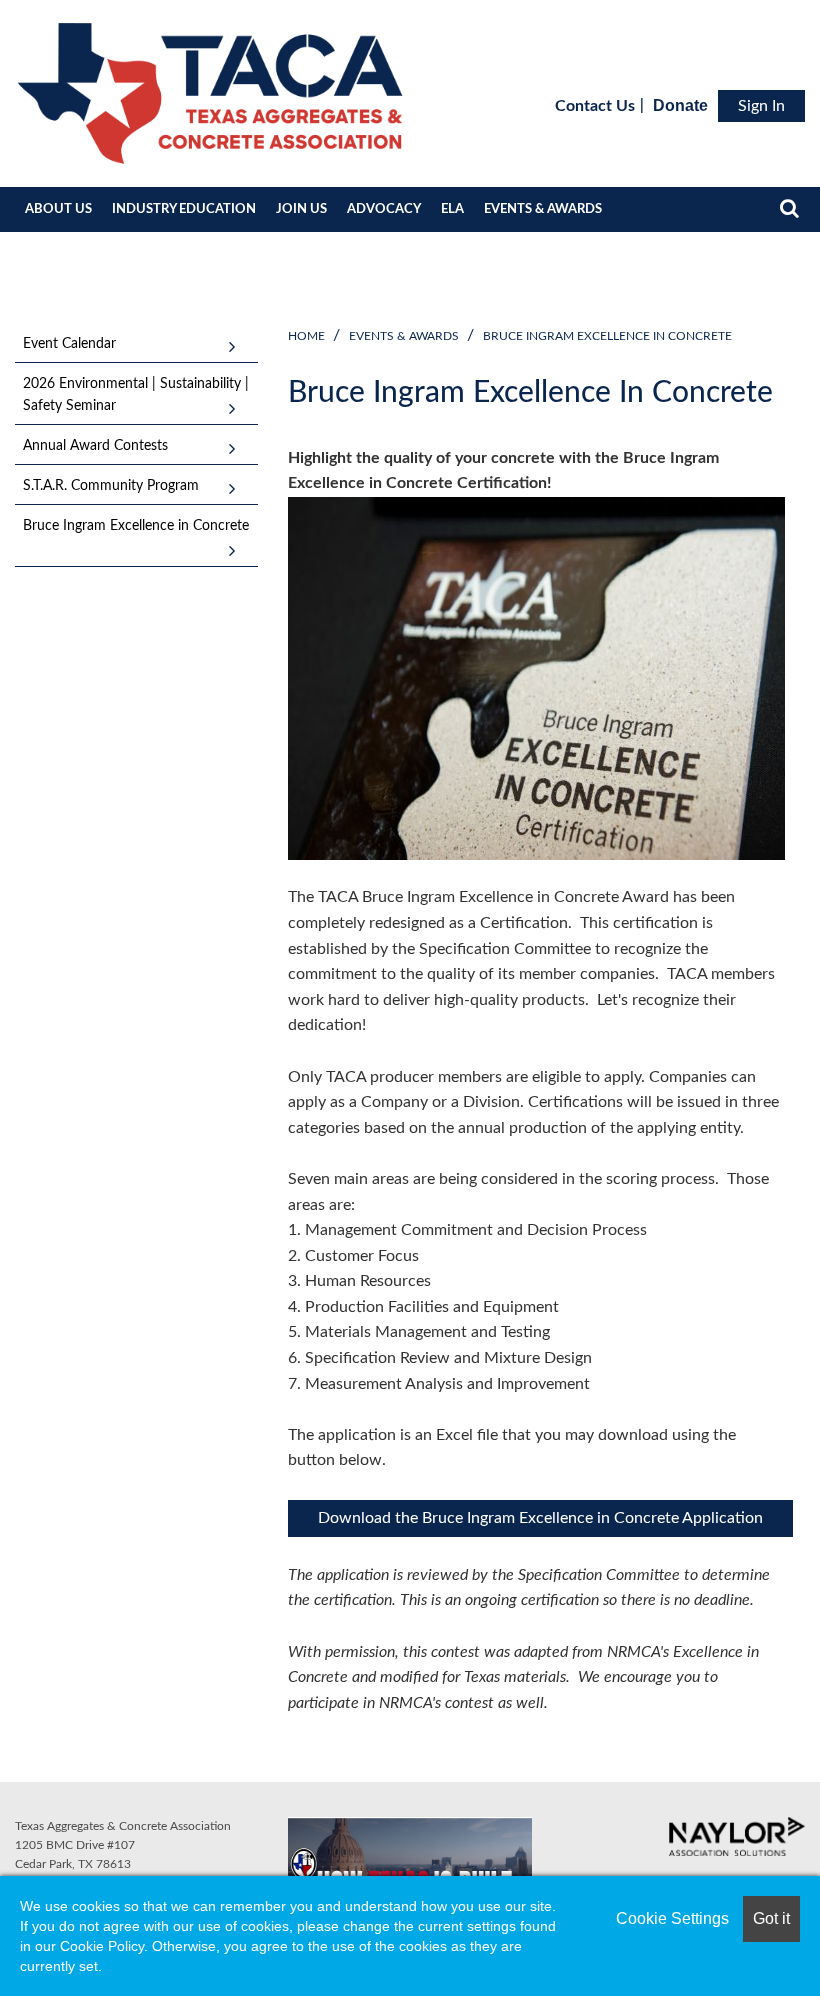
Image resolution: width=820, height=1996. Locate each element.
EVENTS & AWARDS (543, 209)
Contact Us (595, 106)
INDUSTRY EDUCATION (184, 209)
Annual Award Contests (95, 446)
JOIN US (301, 209)
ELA (452, 209)
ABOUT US (58, 209)
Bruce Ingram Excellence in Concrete (607, 336)
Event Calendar (69, 344)
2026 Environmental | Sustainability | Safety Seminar (136, 395)
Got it (771, 1918)
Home (306, 336)
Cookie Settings (672, 1918)
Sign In (761, 106)
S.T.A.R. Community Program (111, 486)
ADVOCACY (384, 209)
